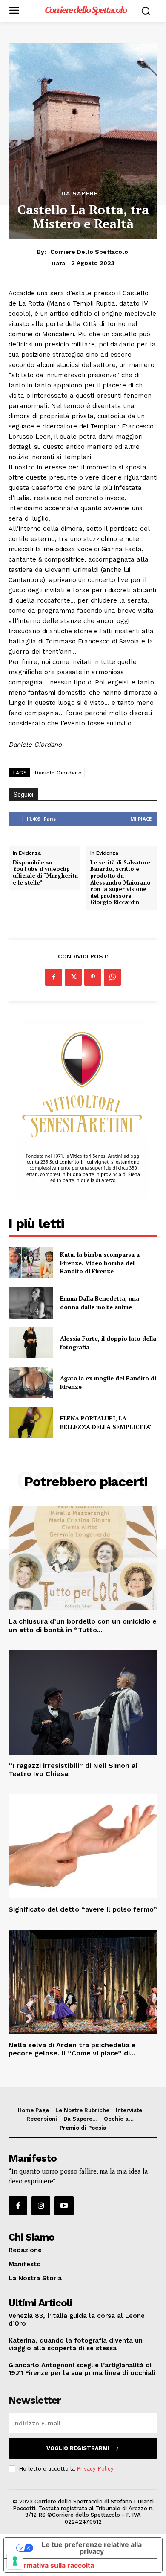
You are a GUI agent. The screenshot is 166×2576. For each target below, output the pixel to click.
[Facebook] (54, 977)
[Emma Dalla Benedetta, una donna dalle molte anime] (31, 1303)
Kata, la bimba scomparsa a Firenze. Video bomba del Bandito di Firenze (100, 1263)
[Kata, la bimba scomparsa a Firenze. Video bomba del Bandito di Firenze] (31, 1263)
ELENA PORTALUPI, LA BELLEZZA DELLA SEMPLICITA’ (106, 1422)
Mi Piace (141, 819)
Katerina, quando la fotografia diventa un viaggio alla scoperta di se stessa (76, 2344)
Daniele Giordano (58, 773)
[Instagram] (41, 2206)
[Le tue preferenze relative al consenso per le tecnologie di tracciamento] (15, 2561)
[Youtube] (64, 2206)
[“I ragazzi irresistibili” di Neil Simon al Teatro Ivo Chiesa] (83, 1702)
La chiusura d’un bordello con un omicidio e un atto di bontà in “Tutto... (83, 1625)
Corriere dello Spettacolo (89, 252)
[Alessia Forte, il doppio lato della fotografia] (31, 1343)
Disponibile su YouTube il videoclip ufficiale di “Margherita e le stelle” (45, 873)
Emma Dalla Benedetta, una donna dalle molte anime (100, 1303)
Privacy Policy (95, 2469)
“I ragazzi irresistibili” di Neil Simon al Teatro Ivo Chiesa (73, 1770)
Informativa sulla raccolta (52, 2565)
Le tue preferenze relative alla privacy (92, 2548)
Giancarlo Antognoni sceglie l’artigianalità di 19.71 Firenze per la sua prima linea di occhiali (82, 2369)
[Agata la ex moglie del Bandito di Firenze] (31, 1383)
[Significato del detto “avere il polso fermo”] (83, 1846)
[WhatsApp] (112, 977)
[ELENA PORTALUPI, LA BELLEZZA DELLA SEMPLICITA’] (31, 1423)
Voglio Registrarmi (78, 2448)
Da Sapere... (83, 193)
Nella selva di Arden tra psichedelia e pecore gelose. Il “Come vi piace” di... (72, 2049)
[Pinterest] (93, 977)
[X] (73, 977)
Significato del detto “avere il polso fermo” (83, 1909)
